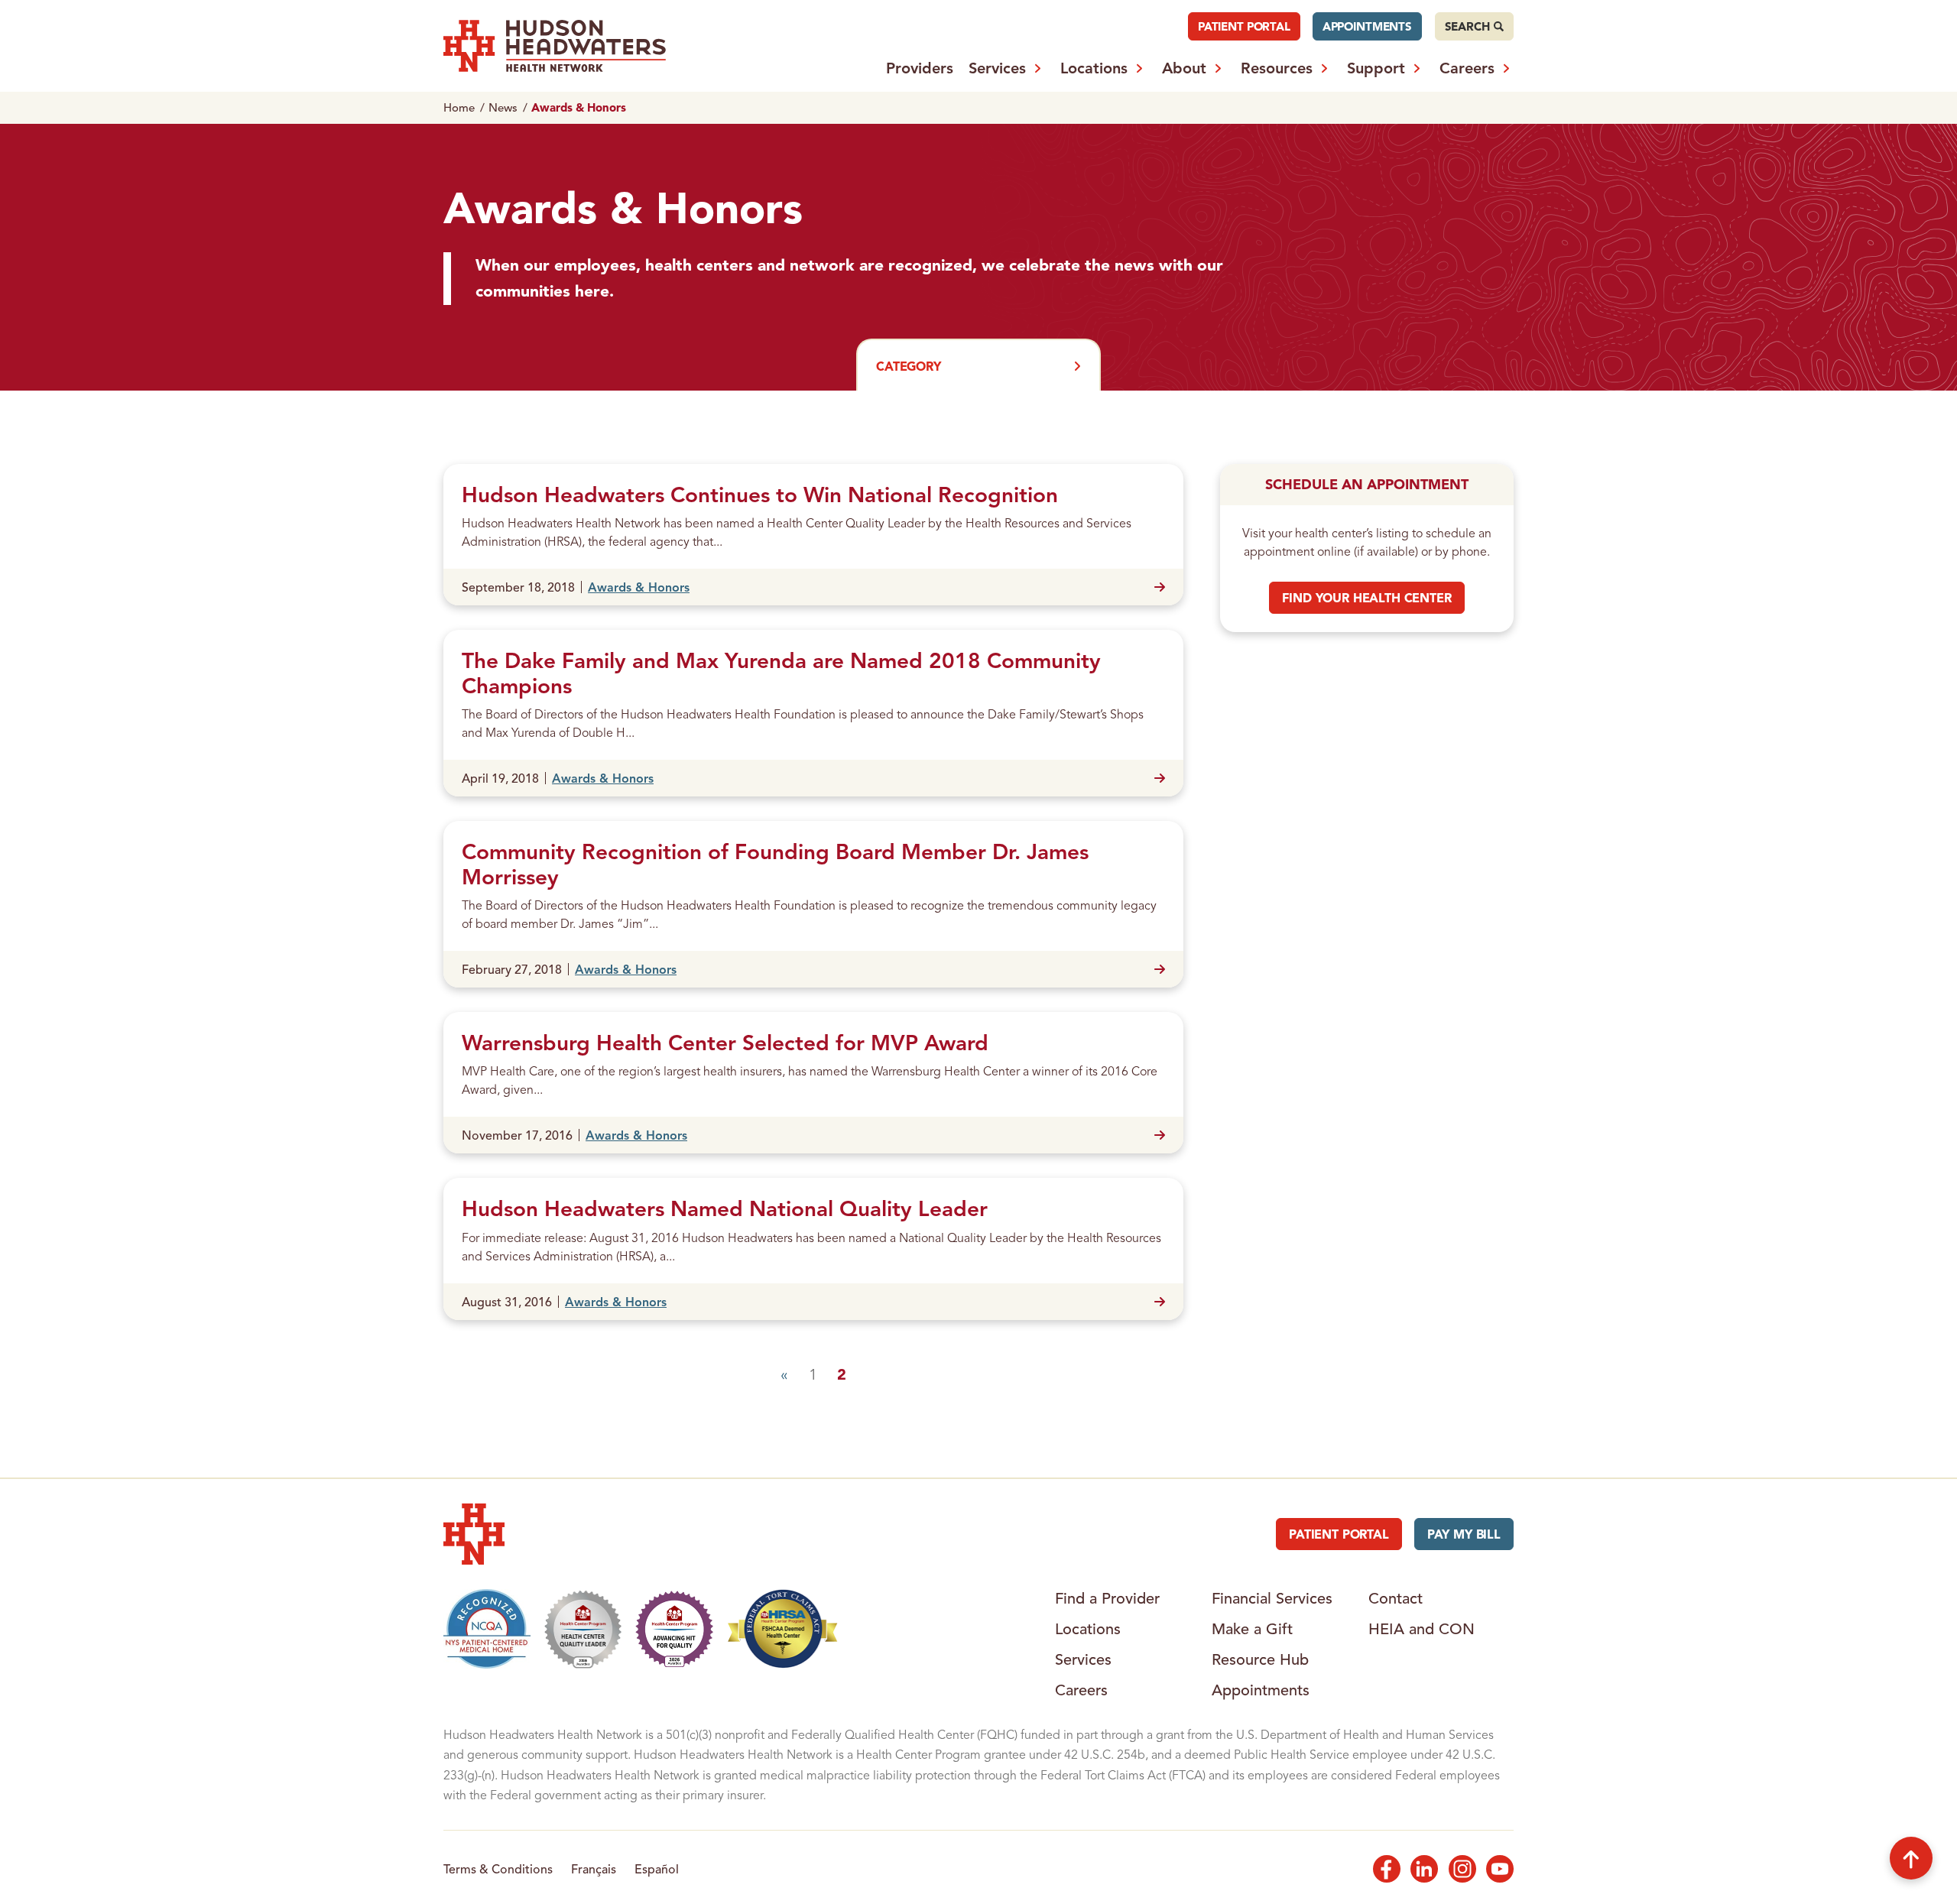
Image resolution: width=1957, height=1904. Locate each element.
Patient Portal (1244, 26)
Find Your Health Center (1366, 598)
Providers (920, 68)
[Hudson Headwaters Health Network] (555, 46)
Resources (1277, 68)
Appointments (1367, 26)
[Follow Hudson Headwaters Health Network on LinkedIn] (1424, 1869)
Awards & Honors (639, 587)
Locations (1094, 68)
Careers (1467, 68)
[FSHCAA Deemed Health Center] (783, 1629)
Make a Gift (1252, 1629)
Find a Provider (1107, 1598)
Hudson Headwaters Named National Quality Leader (725, 1208)
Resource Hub (1260, 1659)
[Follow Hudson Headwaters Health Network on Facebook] (1387, 1869)
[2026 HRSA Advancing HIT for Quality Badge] (674, 1629)
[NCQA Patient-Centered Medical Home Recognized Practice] (487, 1629)
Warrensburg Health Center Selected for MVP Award (725, 1043)
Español (657, 1869)
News (503, 107)
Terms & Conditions (498, 1869)
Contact (1396, 1598)
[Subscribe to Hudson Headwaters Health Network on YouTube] (1500, 1869)
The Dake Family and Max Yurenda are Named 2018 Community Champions (781, 673)
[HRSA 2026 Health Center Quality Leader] (583, 1629)
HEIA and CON (1422, 1629)
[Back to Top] (1911, 1858)
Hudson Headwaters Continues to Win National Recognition (760, 495)
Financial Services (1272, 1598)
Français (594, 1869)
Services (997, 68)
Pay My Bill (1464, 1534)
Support (1376, 68)
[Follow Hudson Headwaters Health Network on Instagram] (1462, 1869)
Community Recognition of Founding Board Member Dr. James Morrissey (775, 864)
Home (459, 107)
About (1184, 68)
